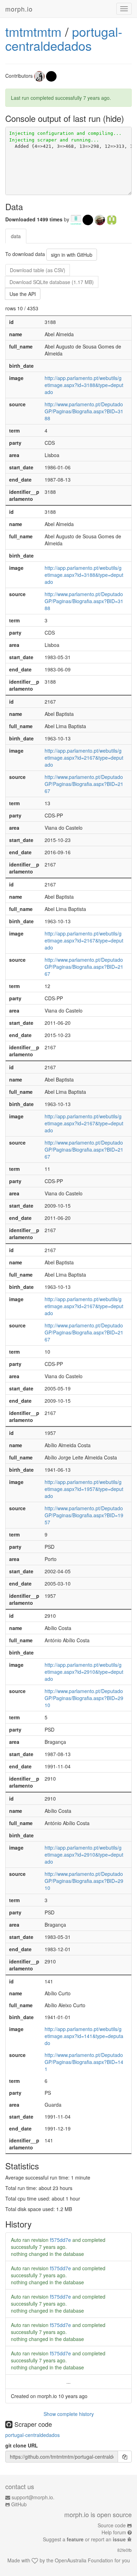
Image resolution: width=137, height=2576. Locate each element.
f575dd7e (60, 2240)
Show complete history (69, 2414)
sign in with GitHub (72, 255)
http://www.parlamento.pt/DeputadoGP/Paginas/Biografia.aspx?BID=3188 (84, 411)
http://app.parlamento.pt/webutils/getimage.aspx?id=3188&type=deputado (84, 385)
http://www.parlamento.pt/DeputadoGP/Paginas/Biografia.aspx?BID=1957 (84, 1515)
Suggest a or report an (84, 2539)
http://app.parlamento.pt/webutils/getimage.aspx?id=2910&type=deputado (84, 1672)
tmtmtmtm (33, 31)
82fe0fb (125, 2550)
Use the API (23, 294)
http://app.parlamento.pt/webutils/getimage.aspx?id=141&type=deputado (84, 2036)
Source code (112, 2525)
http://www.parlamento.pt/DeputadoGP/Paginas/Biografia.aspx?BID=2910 (84, 1698)
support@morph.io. (33, 2497)
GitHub (19, 2504)
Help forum (114, 2532)
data (16, 236)
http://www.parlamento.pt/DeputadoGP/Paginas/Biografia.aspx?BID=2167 (84, 784)
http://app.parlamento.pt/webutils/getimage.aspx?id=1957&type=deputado (84, 1489)
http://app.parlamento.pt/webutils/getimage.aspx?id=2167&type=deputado (84, 758)
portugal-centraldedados (64, 38)
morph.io (19, 9)
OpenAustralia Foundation (84, 2560)
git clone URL (22, 2445)
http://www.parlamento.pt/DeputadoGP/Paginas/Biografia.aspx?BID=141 (84, 2062)
